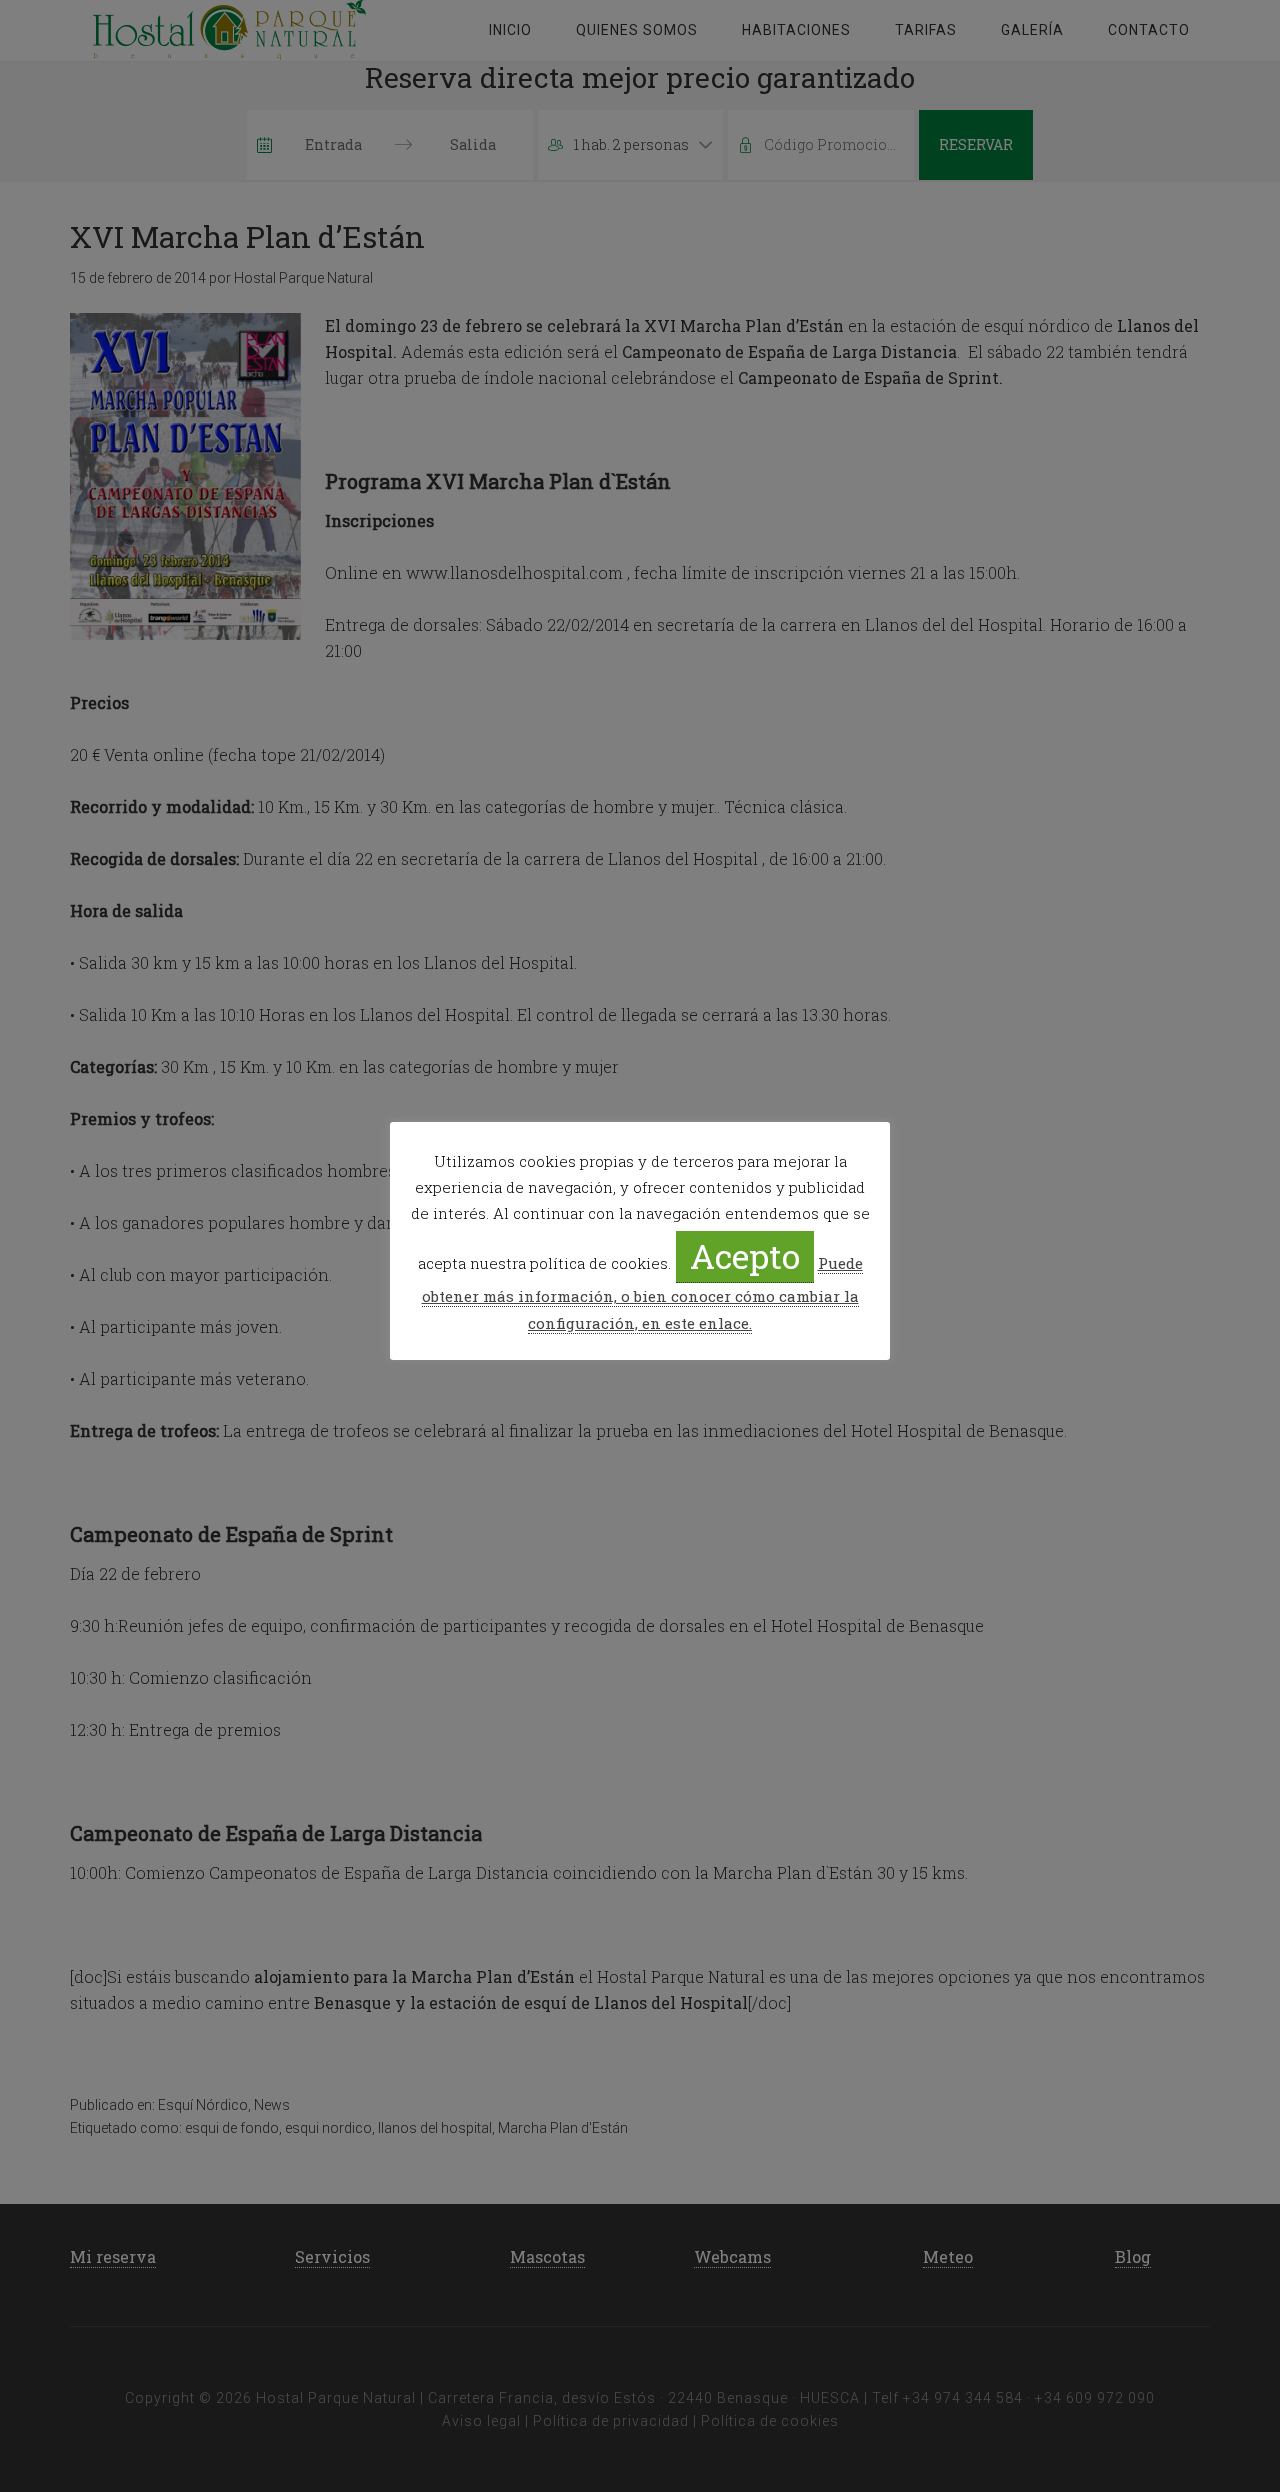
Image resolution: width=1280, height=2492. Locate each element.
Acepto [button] (745, 1255)
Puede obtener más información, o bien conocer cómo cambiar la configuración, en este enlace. (642, 1293)
